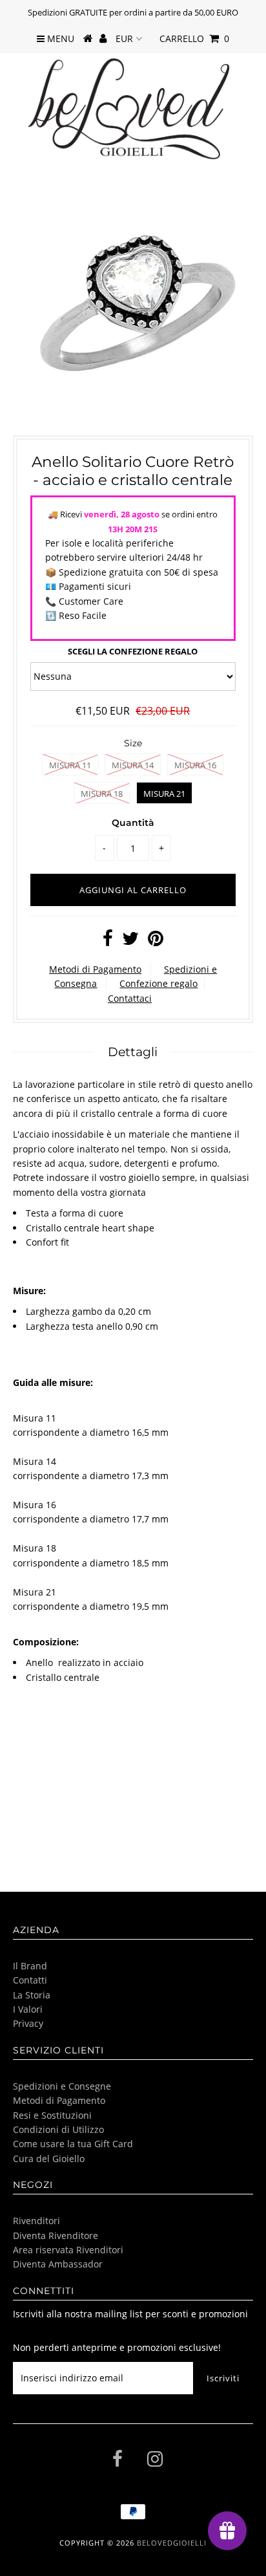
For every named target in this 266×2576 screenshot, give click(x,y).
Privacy (28, 2023)
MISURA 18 (102, 794)
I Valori (28, 2009)
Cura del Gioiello (49, 2159)
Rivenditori (36, 2221)
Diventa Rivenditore (56, 2235)
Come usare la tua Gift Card (73, 2144)
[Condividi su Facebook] (108, 941)
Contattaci (130, 998)
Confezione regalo (159, 983)
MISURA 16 (195, 765)
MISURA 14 (133, 765)
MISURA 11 (70, 765)
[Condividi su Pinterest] (156, 941)
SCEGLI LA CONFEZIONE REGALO (133, 651)
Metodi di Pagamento (95, 969)
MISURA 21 (164, 794)
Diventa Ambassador (58, 2264)
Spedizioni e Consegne (62, 2086)
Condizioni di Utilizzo (58, 2129)
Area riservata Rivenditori (68, 2250)
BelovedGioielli (172, 2543)
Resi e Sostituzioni (52, 2115)
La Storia (32, 1995)
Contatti (30, 1980)
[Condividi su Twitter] (130, 941)
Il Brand (30, 1966)
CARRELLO (194, 38)
